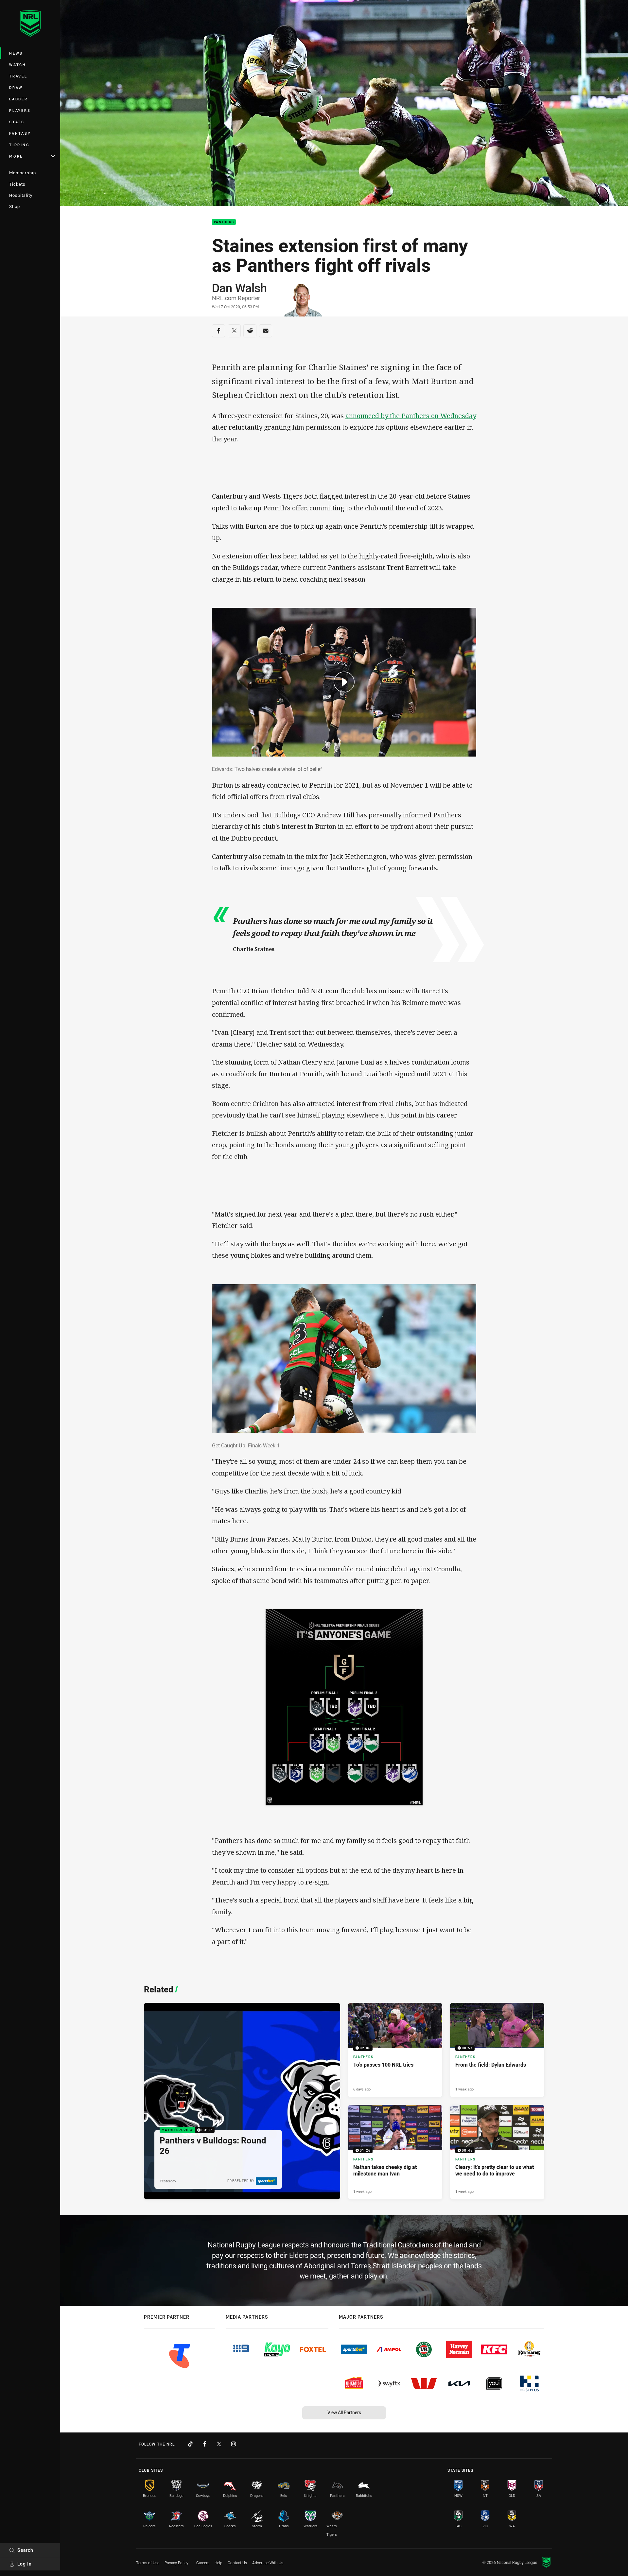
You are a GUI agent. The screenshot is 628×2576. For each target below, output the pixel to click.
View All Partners (344, 2412)
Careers (203, 2563)
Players (20, 110)
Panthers (224, 222)
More (16, 156)
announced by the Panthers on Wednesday (411, 416)
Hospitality (21, 195)
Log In (25, 2564)
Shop (15, 206)
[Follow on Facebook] (205, 2444)
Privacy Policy (176, 2563)
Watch (18, 65)
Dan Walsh (239, 288)
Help (218, 2563)
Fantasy (20, 133)
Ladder (18, 99)
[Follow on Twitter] (219, 2444)
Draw (16, 87)
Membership (23, 173)
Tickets (17, 184)
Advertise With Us (268, 2563)
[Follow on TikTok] (190, 2444)
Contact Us (237, 2563)
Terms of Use (148, 2563)
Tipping (19, 145)
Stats (17, 122)
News (16, 53)
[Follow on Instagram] (234, 2444)
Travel (18, 76)
